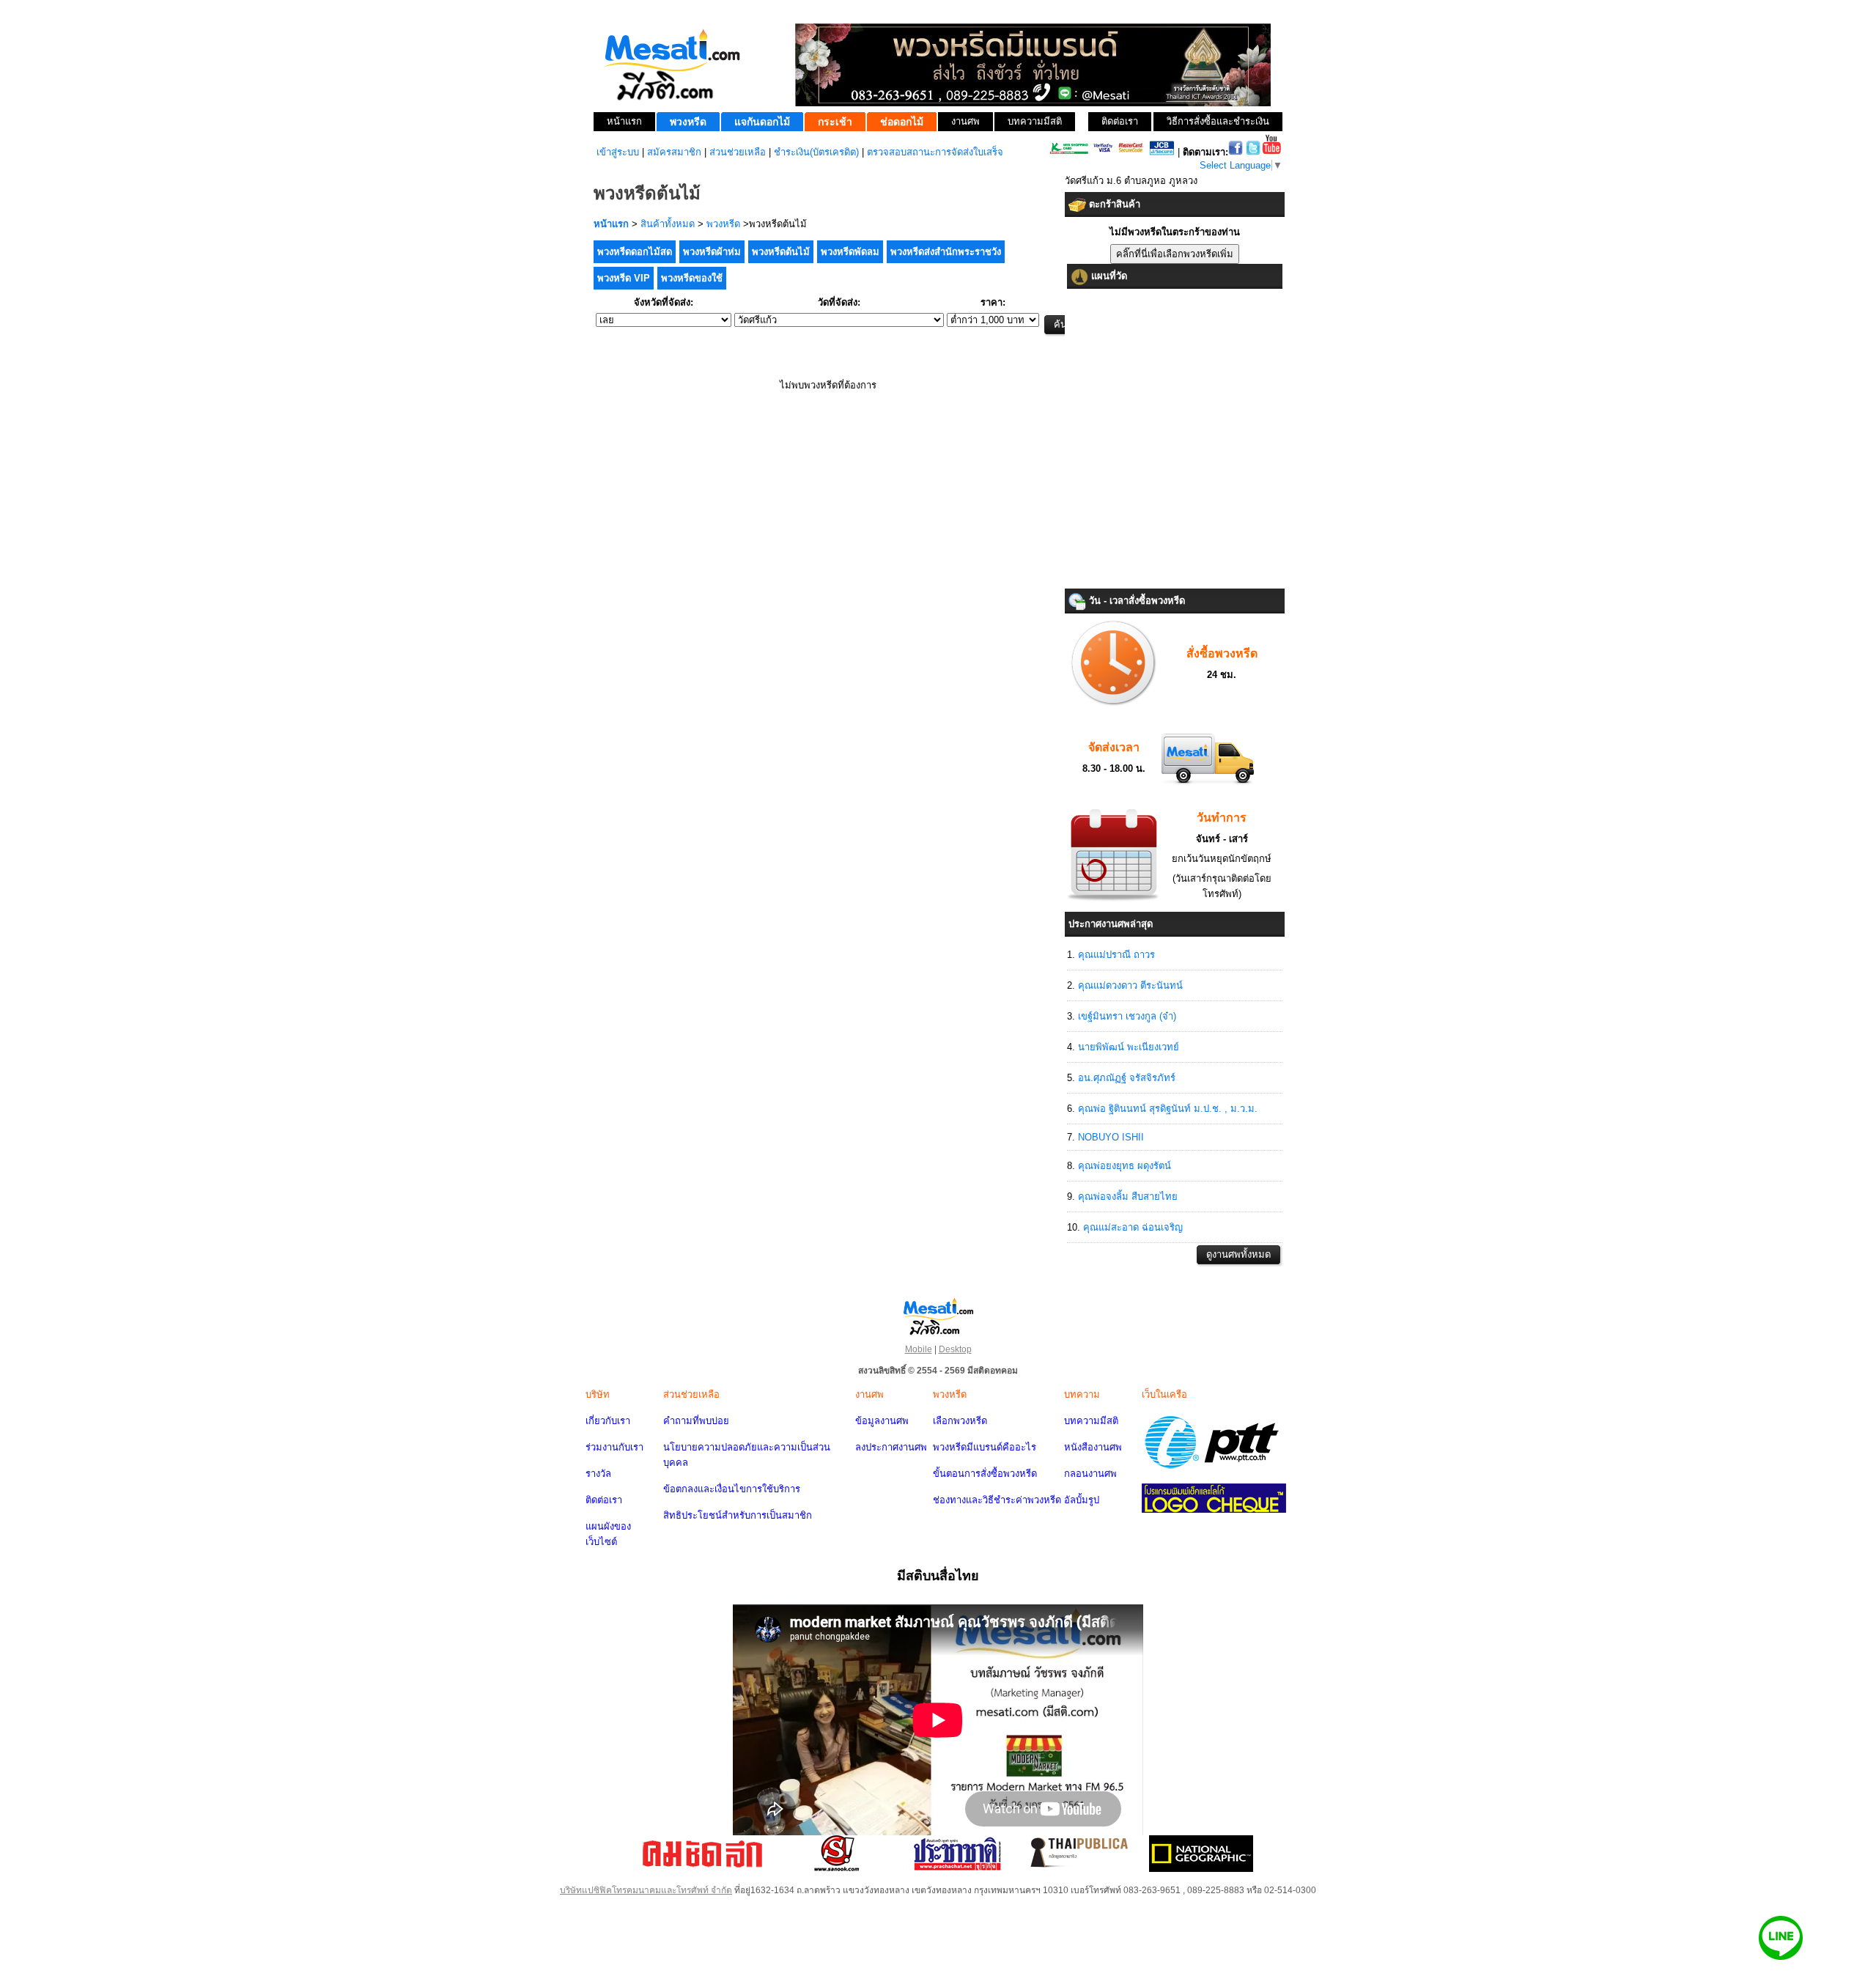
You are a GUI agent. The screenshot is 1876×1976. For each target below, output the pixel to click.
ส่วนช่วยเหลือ (738, 152)
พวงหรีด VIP (624, 278)
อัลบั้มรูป (1082, 1500)
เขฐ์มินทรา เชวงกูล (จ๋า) (1127, 1016)
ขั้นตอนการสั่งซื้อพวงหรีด (985, 1474)
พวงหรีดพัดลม (850, 252)
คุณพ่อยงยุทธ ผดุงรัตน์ (1125, 1166)
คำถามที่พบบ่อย (696, 1421)
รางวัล (598, 1474)
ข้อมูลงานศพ (882, 1421)
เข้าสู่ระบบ (618, 152)
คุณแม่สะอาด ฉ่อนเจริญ (1133, 1227)
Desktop (955, 1349)
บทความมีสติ (1091, 1421)
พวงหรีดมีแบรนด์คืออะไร (985, 1447)
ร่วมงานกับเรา (614, 1447)
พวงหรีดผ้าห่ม (712, 252)
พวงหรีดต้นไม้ (781, 252)
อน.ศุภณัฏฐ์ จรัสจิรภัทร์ (1127, 1078)
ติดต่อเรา (604, 1500)
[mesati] (938, 1316)
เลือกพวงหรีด (960, 1421)
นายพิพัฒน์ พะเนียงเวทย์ (1129, 1047)
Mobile (919, 1349)
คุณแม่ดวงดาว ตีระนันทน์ (1130, 985)
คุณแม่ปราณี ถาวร (1116, 955)
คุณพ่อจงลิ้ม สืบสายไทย (1128, 1197)
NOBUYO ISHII (1111, 1137)
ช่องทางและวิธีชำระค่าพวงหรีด (997, 1500)
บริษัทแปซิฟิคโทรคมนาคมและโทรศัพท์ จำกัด (646, 1890)
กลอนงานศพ (1090, 1474)
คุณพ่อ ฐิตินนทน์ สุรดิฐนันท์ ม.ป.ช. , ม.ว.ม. (1168, 1109)
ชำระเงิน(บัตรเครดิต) (816, 152)
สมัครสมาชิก (674, 152)
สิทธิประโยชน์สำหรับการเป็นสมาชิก (738, 1515)
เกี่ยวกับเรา (608, 1421)
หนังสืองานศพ (1093, 1447)
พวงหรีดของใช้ (692, 278)
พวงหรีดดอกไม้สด (635, 252)
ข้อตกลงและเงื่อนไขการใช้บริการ (732, 1489)
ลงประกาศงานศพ (891, 1447)
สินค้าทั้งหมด (668, 224)
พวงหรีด (723, 224)
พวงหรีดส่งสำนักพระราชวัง (946, 252)
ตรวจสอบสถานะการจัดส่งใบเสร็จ (935, 152)
